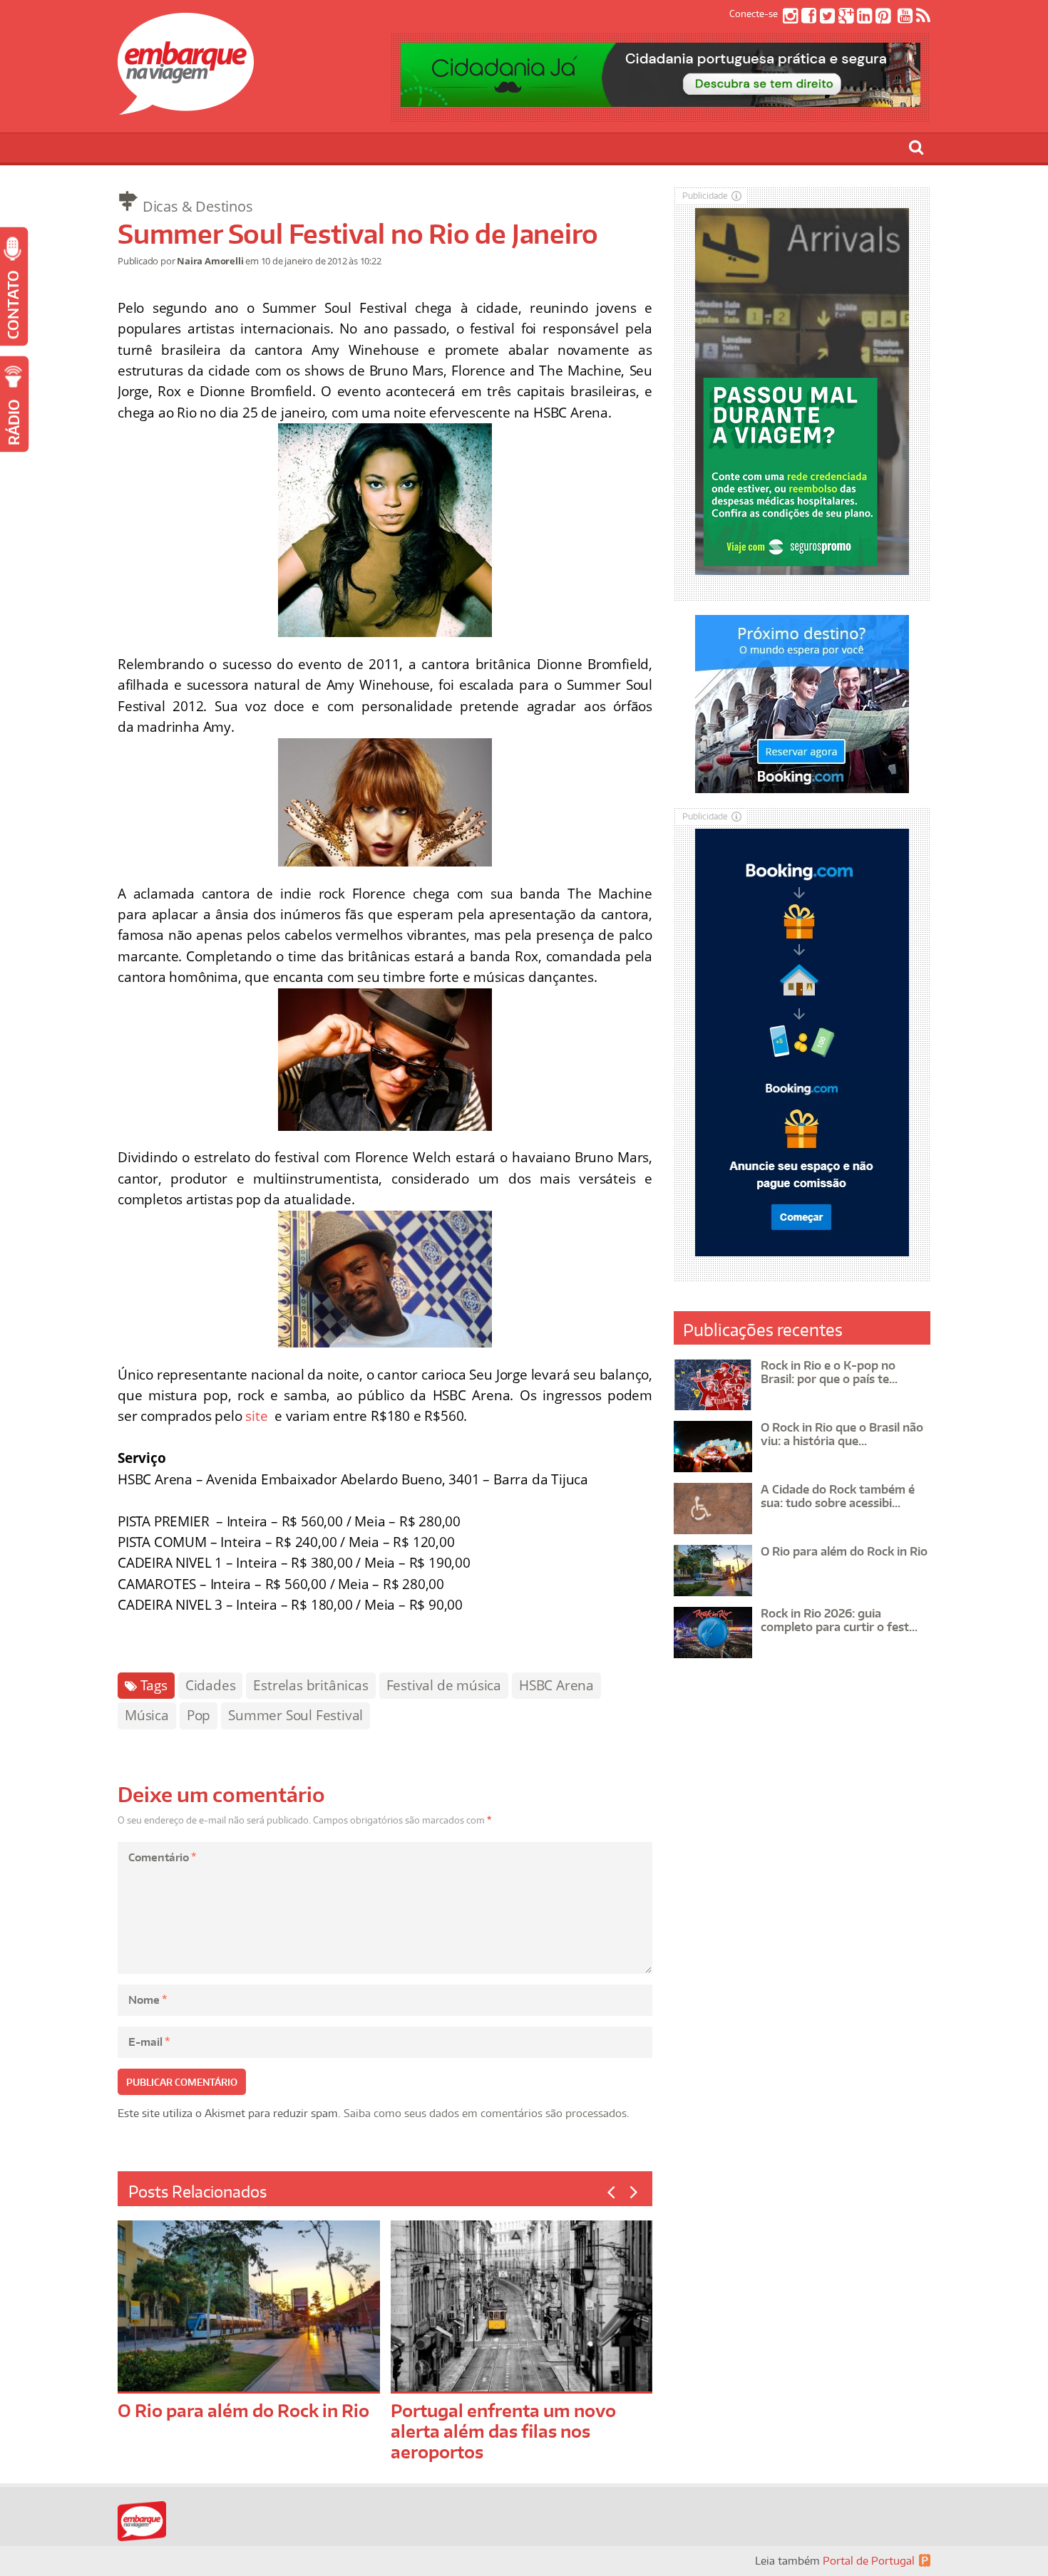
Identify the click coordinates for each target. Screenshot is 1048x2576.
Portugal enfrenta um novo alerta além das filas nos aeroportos (503, 2431)
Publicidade (705, 196)
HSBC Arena (556, 1685)
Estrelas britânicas (310, 1685)
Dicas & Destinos (198, 206)
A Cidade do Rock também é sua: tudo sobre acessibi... (838, 1496)
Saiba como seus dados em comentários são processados (485, 2113)
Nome (148, 2000)
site (256, 1416)
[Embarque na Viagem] (186, 107)
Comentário (162, 1857)
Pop (199, 1715)
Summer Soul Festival (296, 1715)
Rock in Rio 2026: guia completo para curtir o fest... (839, 1620)
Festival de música (444, 1685)
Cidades (211, 1685)
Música (147, 1715)
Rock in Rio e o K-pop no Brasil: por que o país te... (829, 1372)
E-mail (149, 2042)
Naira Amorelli (210, 261)
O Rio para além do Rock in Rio (243, 2410)
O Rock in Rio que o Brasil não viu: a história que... (842, 1434)
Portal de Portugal (869, 2561)
